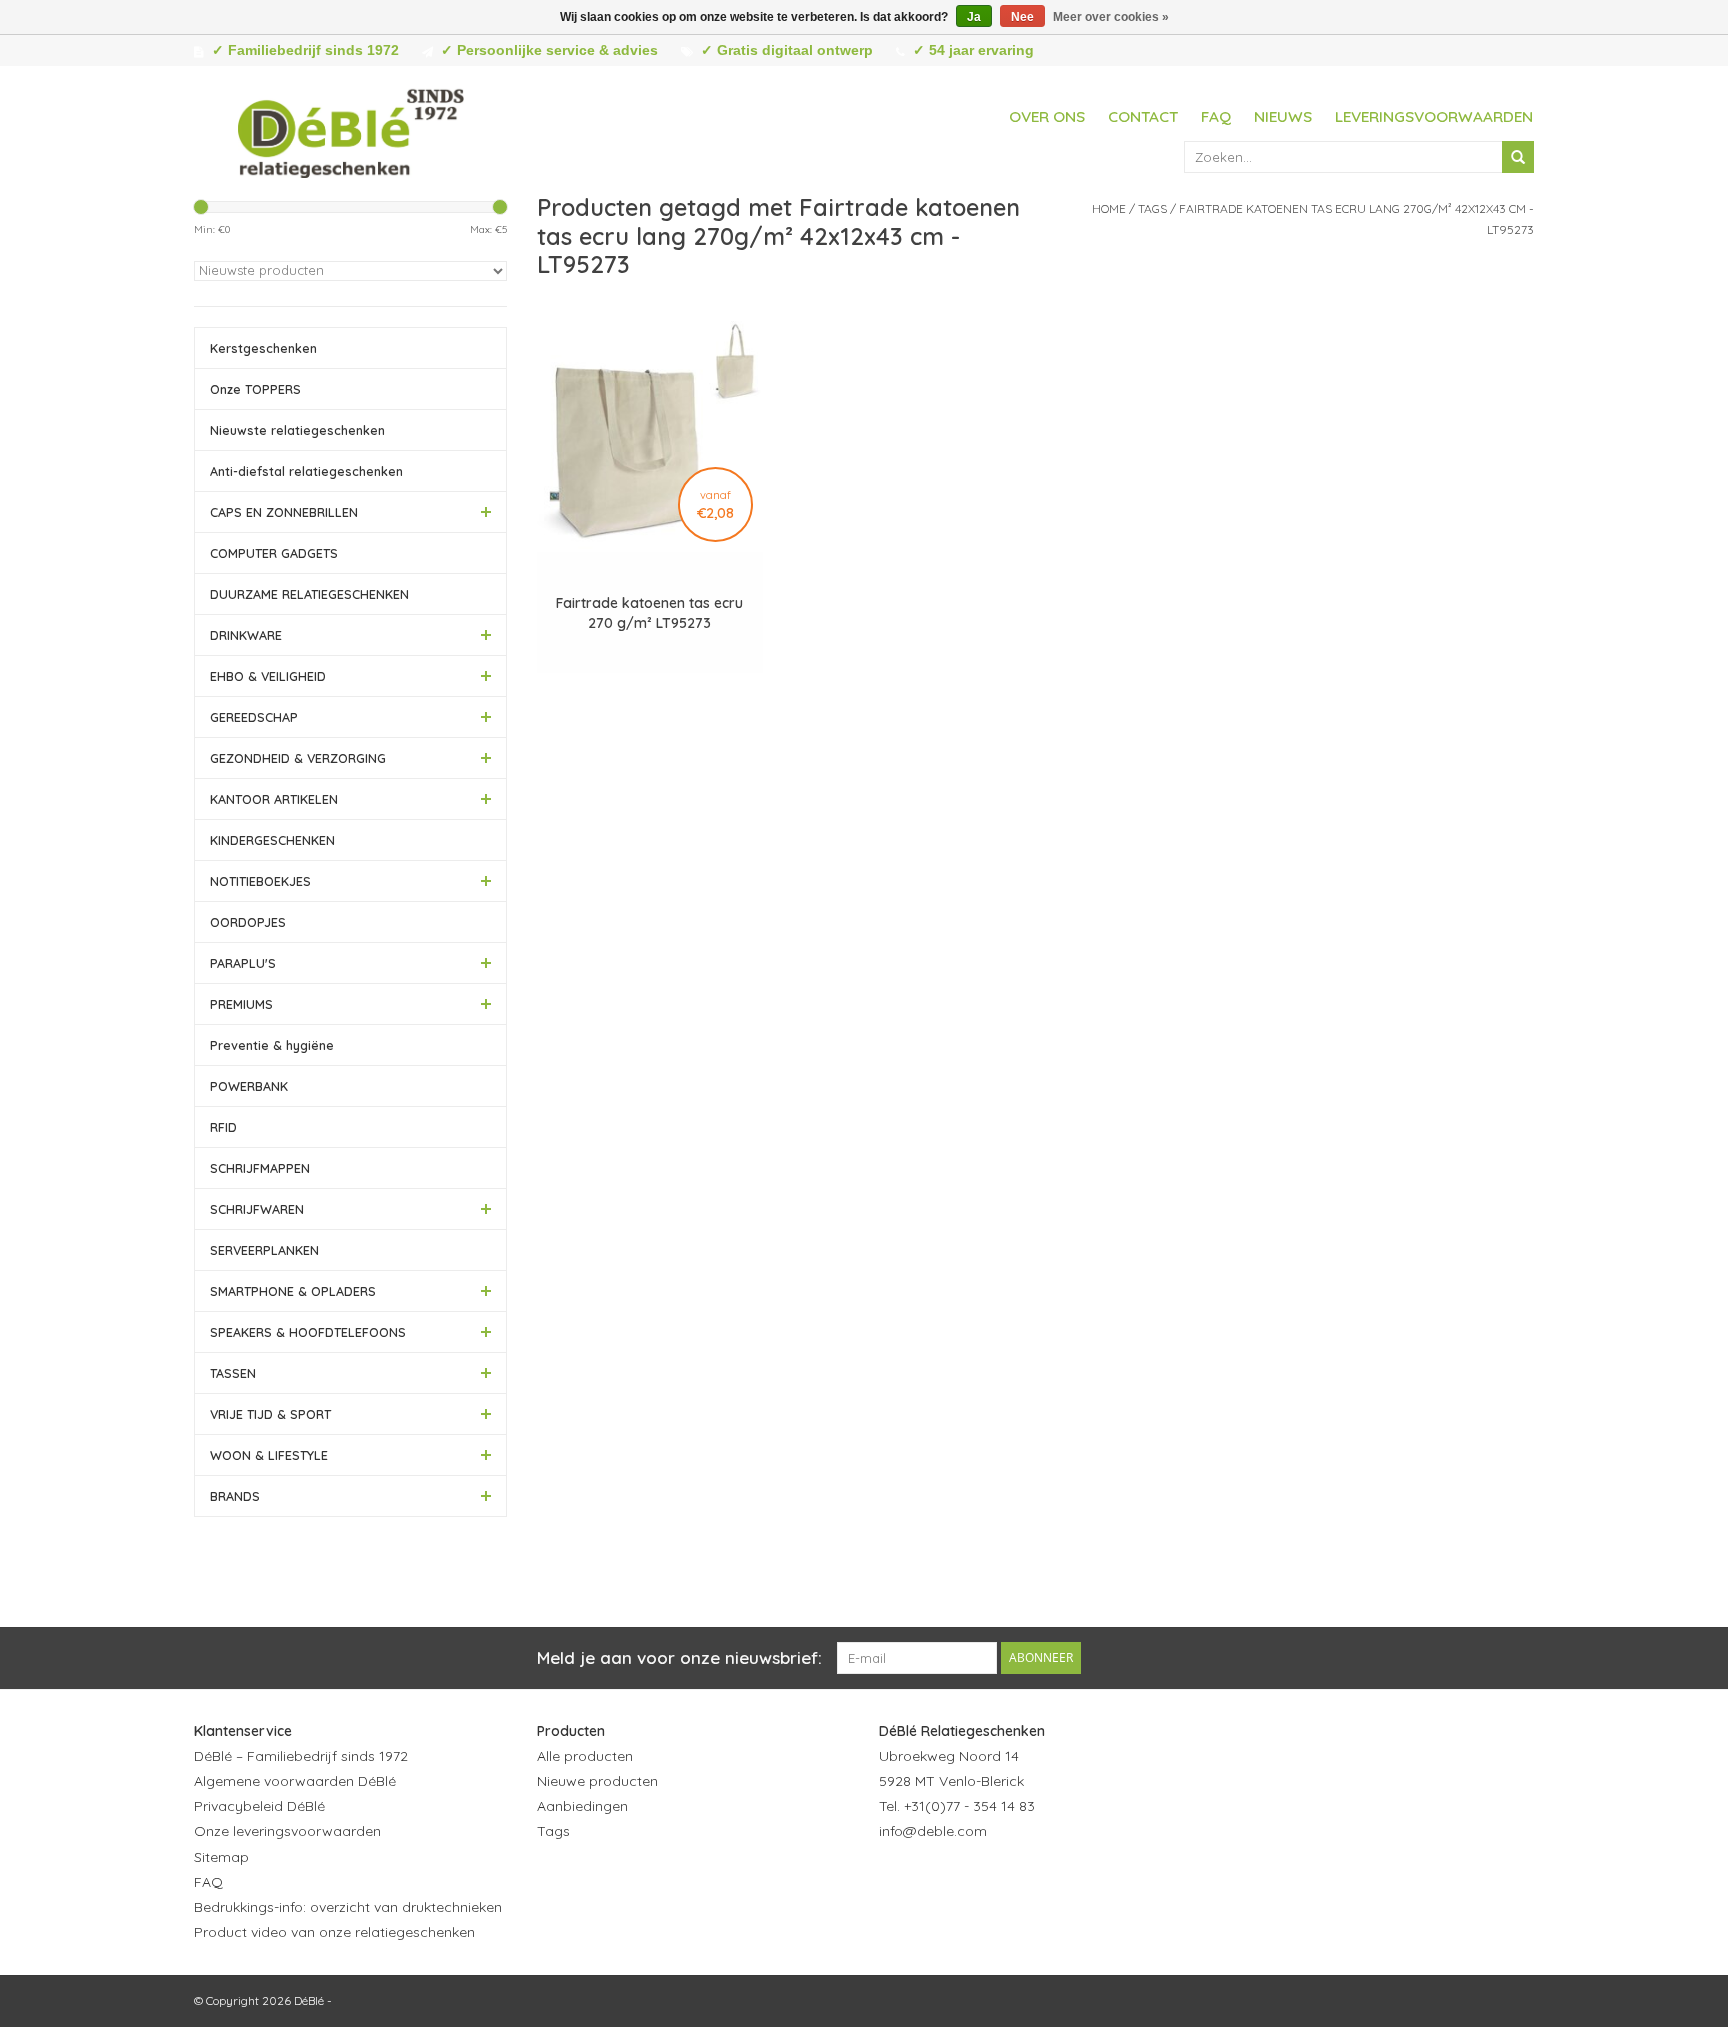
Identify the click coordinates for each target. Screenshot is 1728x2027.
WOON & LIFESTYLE (269, 1455)
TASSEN (233, 1373)
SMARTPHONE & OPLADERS (293, 1291)
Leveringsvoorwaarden (1434, 116)
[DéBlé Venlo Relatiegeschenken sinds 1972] (351, 130)
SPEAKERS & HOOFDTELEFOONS (308, 1332)
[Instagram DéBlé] (1003, 1881)
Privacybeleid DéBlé (259, 1806)
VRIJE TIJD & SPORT (270, 1414)
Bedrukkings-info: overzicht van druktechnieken (348, 1907)
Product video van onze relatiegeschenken (334, 1932)
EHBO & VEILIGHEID (268, 676)
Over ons (1047, 116)
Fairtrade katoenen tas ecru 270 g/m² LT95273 (649, 613)
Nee (1022, 17)
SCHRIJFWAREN (257, 1209)
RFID (223, 1127)
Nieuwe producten (597, 1781)
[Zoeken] (1518, 157)
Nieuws (1283, 116)
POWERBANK (249, 1086)
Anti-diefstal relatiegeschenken (306, 471)
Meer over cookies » (1111, 17)
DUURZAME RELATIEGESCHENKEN (309, 594)
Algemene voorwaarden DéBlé (295, 1781)
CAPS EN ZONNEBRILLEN (284, 512)
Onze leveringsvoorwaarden (287, 1831)
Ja (974, 17)
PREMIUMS (241, 1004)
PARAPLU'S (243, 963)
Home (1109, 208)
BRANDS (235, 1496)
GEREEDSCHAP (254, 717)
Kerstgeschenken (263, 348)
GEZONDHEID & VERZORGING (298, 758)
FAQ (1216, 116)
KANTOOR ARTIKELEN (274, 799)
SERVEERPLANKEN (264, 1250)
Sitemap (221, 1857)
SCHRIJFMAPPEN (260, 1168)
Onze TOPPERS (255, 389)
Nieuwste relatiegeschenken (297, 430)
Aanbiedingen (582, 1806)
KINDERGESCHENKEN (272, 840)
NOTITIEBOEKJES (260, 881)
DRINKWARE (246, 635)
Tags (1152, 208)
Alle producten (585, 1756)
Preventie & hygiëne (272, 1045)
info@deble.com (933, 1831)
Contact (1143, 116)
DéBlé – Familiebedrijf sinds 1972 (301, 1756)
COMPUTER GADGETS (274, 553)
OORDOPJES (248, 922)
